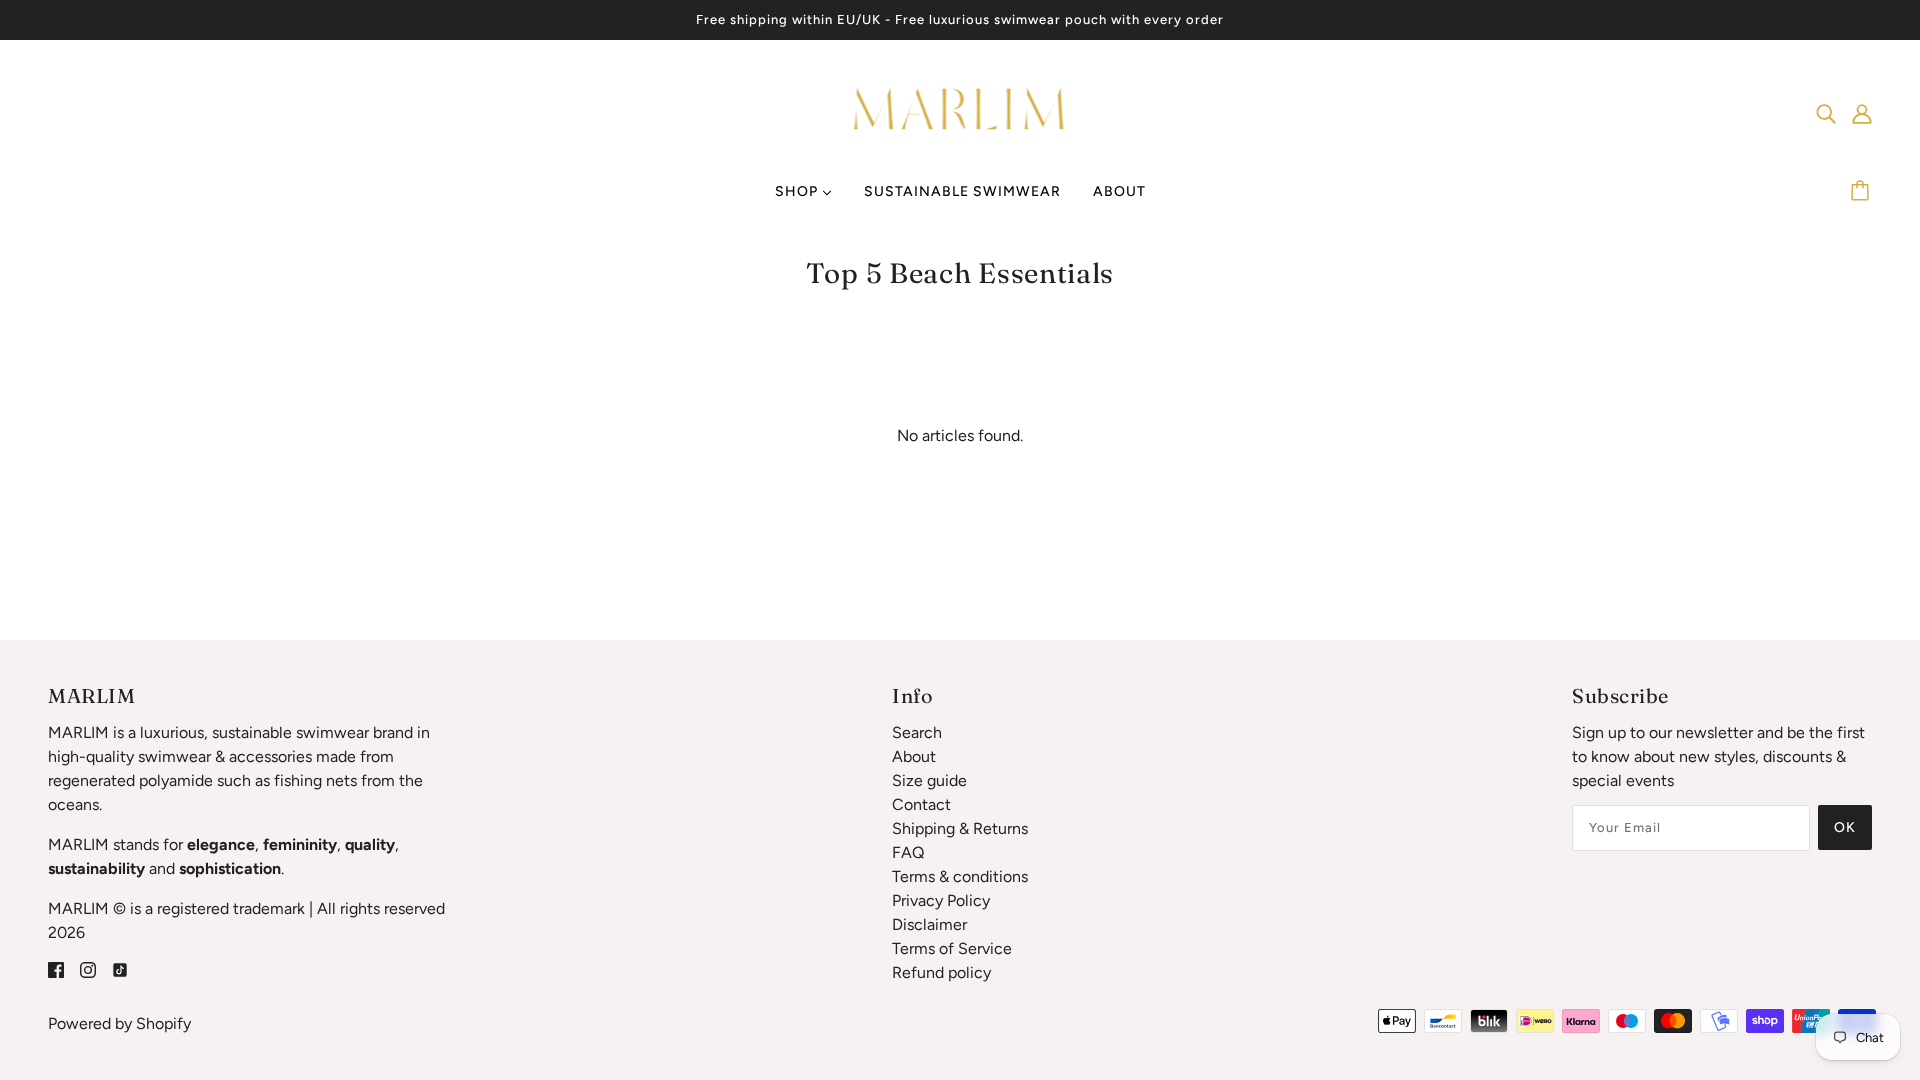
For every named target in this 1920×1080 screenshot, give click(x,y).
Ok (1845, 827)
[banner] (960, 111)
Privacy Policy (941, 900)
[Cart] (1863, 192)
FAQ (908, 852)
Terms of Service (952, 948)
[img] (1826, 113)
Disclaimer (929, 924)
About (914, 756)
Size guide (929, 780)
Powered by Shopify (119, 1023)
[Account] (1862, 113)
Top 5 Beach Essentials (960, 273)
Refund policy (941, 972)
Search (917, 732)
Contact (921, 804)
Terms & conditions (960, 876)
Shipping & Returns (960, 828)
